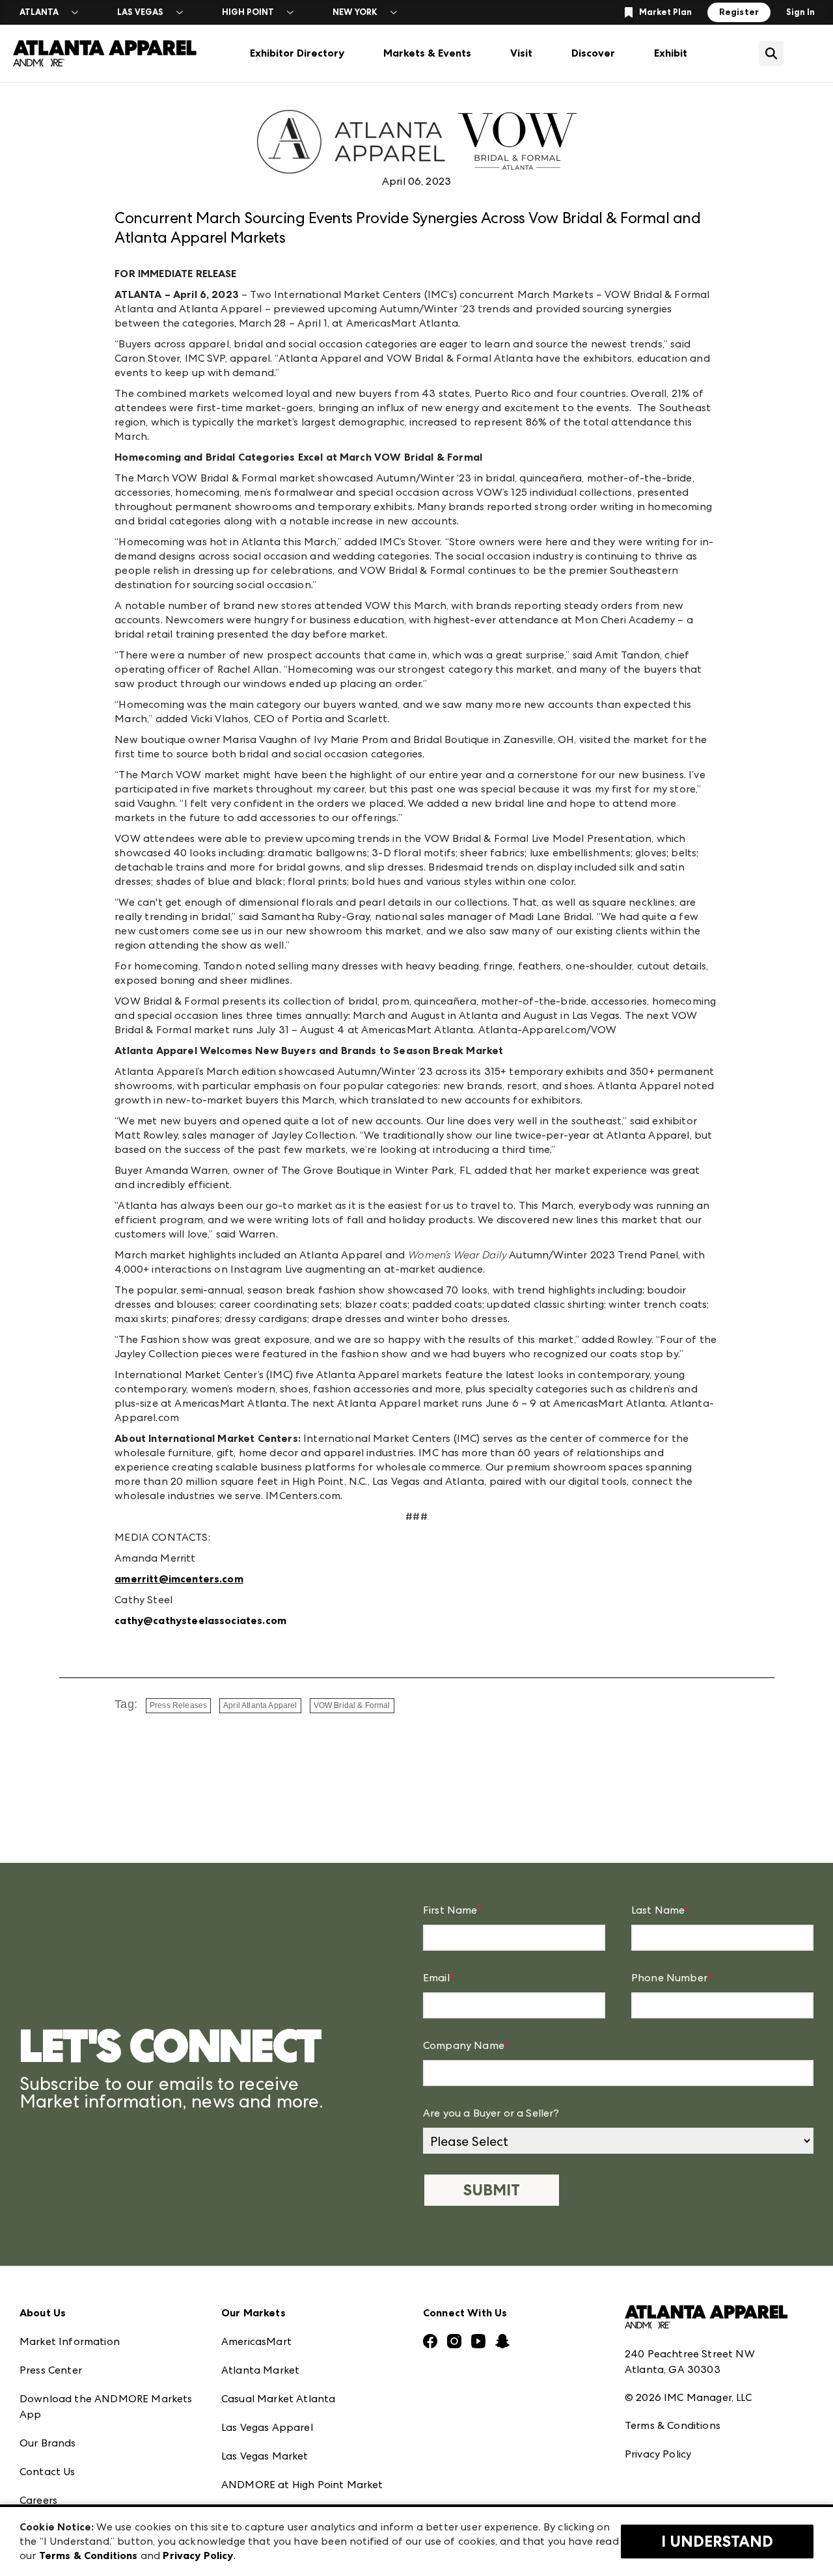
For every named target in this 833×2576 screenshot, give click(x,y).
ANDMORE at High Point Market (302, 2485)
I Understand (717, 2542)
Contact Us (48, 2472)
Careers (38, 2500)
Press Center (51, 2370)
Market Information (70, 2341)
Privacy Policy (658, 2454)
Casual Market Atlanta (278, 2399)
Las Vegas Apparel (267, 2427)
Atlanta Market (260, 2370)
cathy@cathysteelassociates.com (200, 1620)
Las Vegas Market (265, 2456)
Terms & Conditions (673, 2425)
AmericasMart (256, 2341)
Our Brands (48, 2443)
